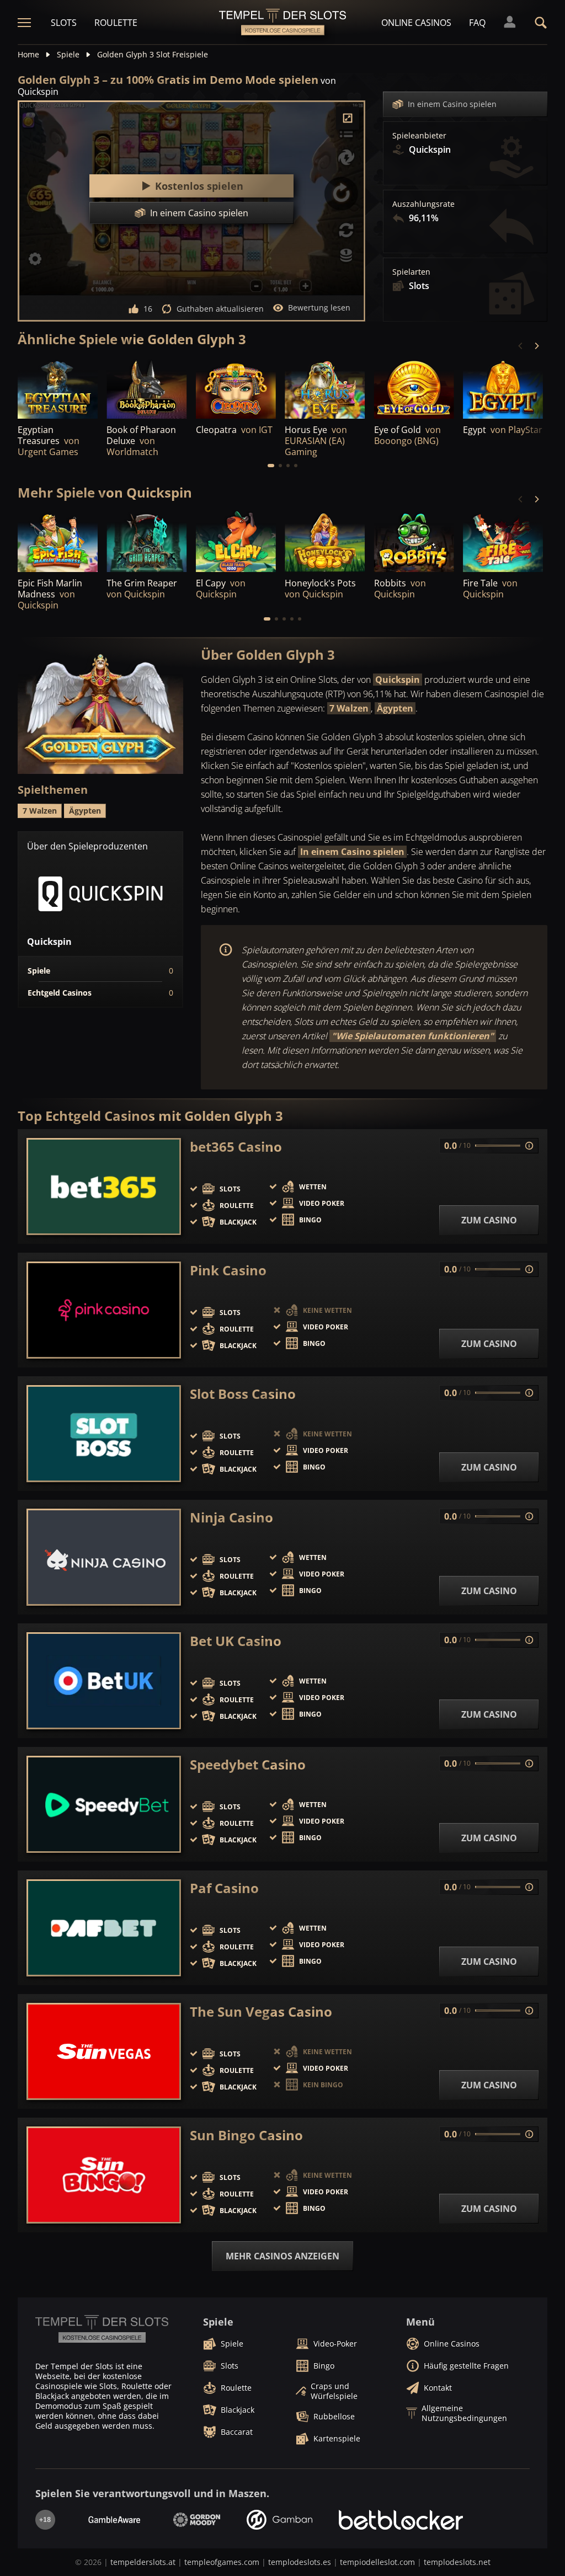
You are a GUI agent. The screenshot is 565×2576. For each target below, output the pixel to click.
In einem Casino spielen (452, 104)
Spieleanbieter (419, 136)
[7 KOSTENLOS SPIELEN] (58, 388)
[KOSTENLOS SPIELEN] (146, 388)
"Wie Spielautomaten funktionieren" (413, 1036)
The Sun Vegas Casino (261, 2012)
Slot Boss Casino (243, 1394)
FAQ (477, 23)
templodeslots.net (457, 2562)
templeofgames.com (222, 2562)
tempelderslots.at (143, 2562)
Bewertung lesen (319, 308)
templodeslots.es (300, 2562)
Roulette (116, 23)
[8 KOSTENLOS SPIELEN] (325, 388)
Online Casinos (416, 23)
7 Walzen (349, 708)
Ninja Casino (231, 1517)
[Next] (536, 346)
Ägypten (395, 708)
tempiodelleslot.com (377, 2562)
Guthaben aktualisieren (220, 309)
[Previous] (521, 346)
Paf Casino (224, 1888)
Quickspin (398, 680)
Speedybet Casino (248, 1765)
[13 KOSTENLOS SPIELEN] (414, 388)
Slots (64, 23)
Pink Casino (228, 1270)
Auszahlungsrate (423, 204)
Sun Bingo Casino (246, 2135)
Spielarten (411, 272)
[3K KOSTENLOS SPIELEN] (236, 388)
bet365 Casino (236, 1147)
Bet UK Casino (236, 1641)
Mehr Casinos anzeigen (282, 2256)
